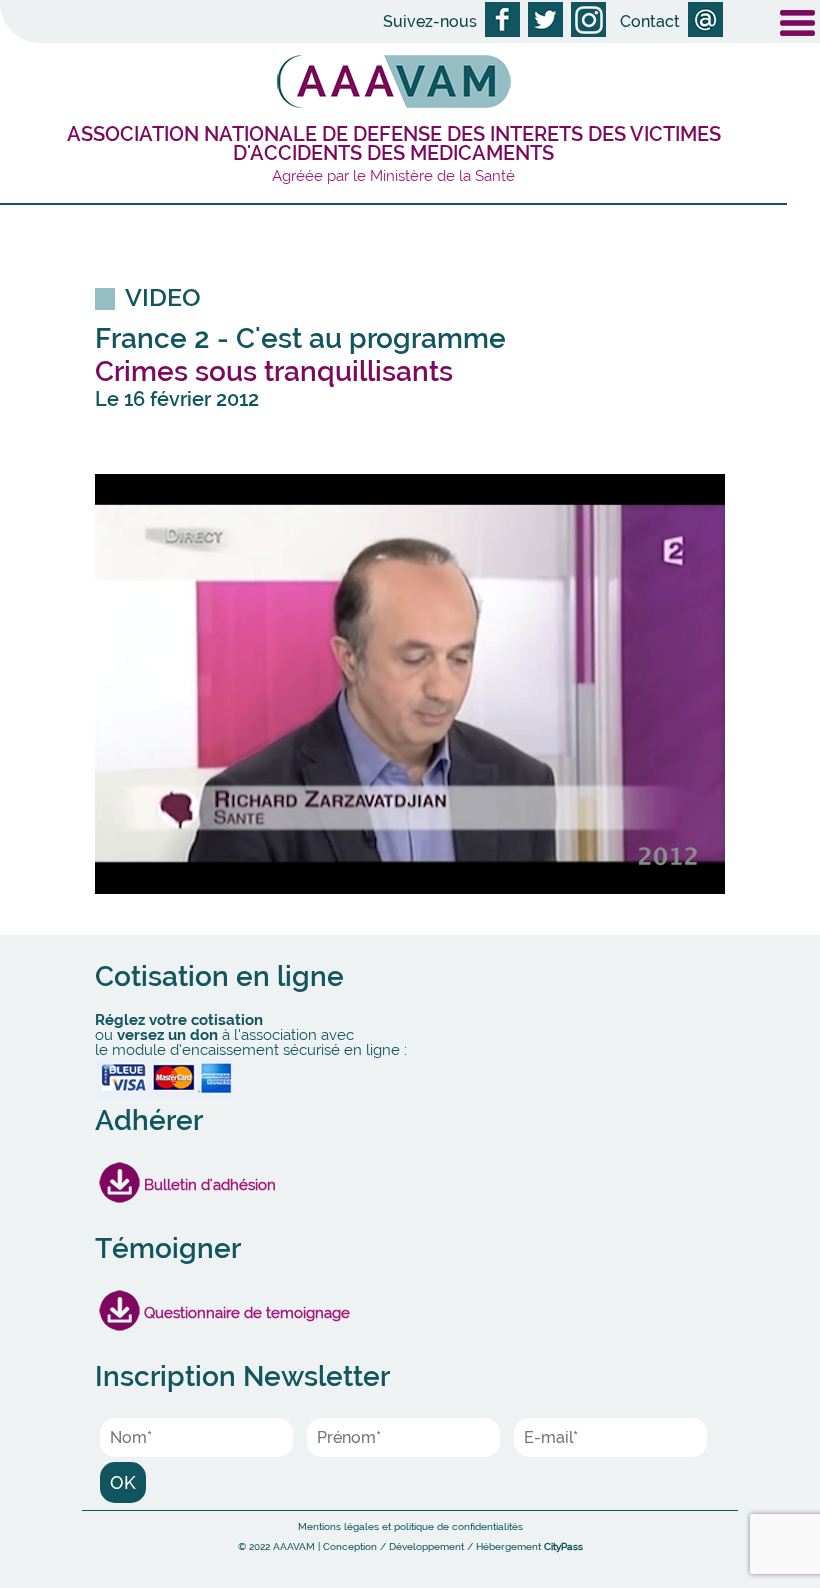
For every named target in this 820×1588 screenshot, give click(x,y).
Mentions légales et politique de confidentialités (410, 1526)
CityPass (563, 1546)
